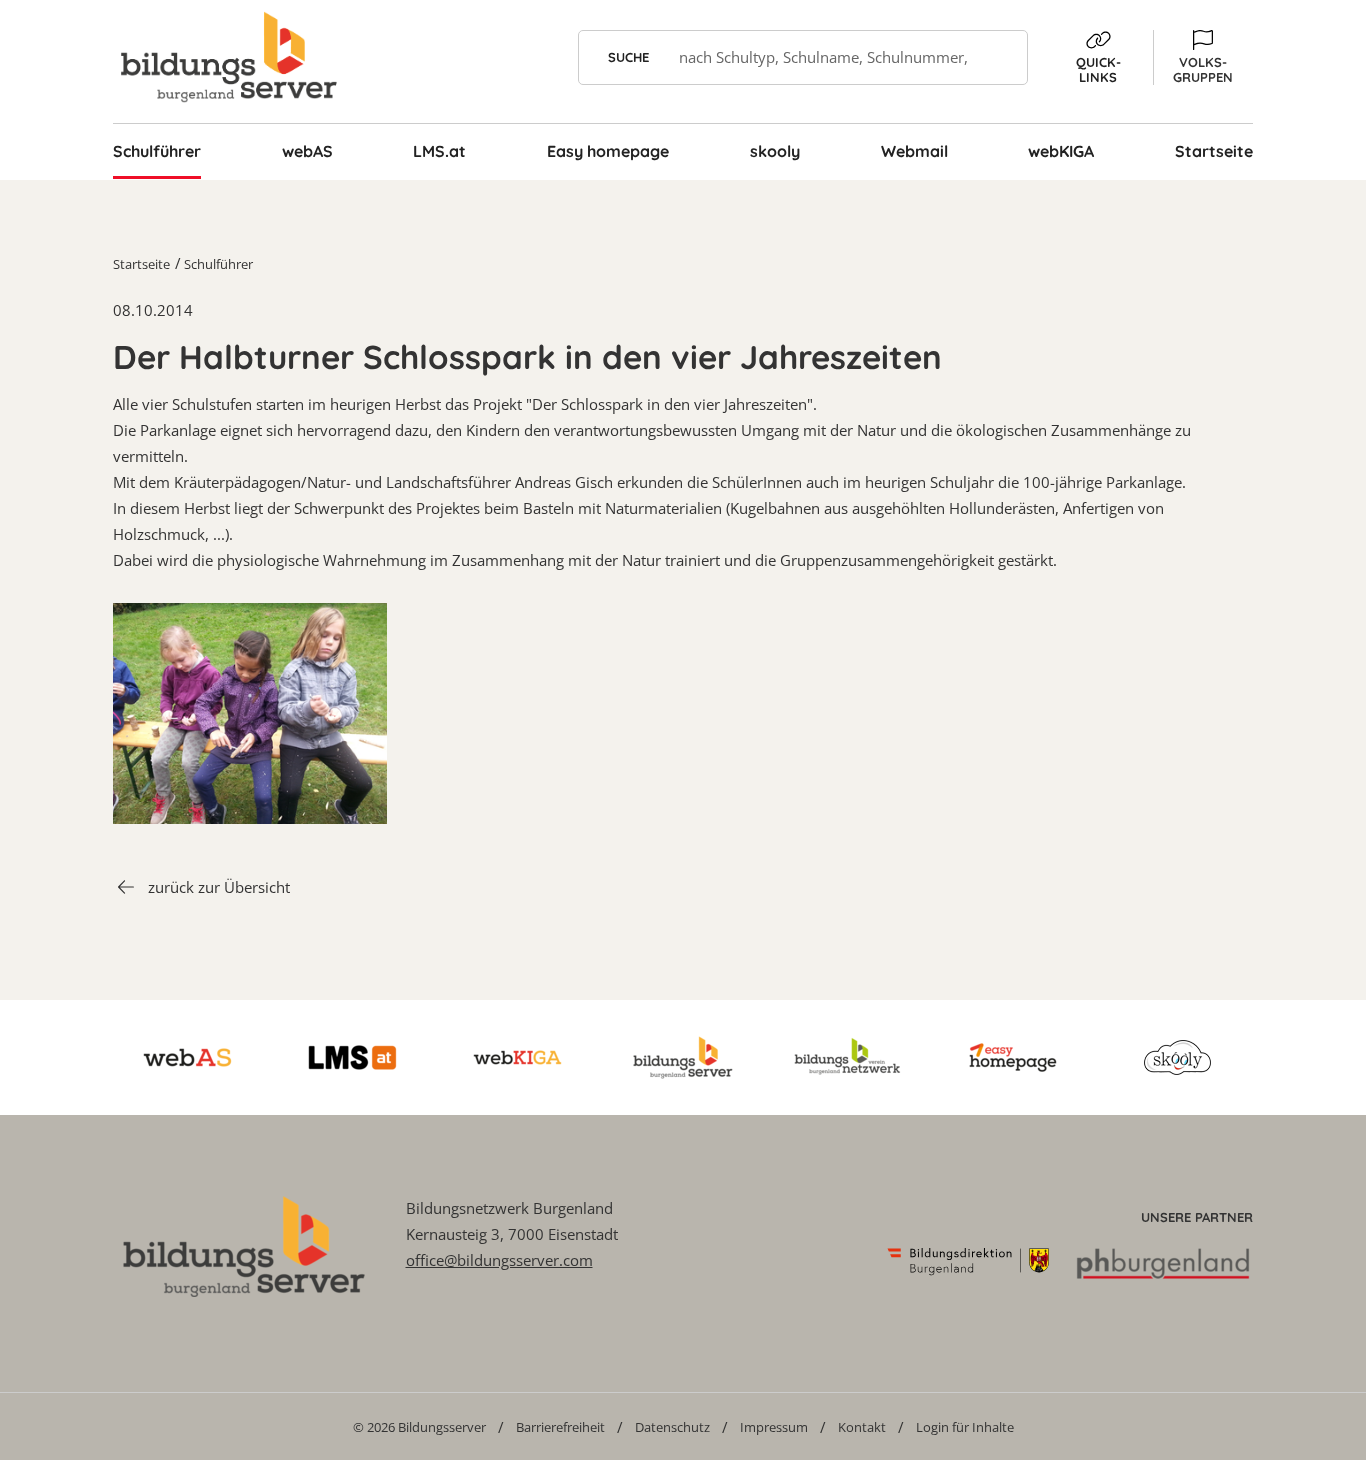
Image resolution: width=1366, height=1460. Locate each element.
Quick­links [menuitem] (1098, 69)
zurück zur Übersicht (219, 887)
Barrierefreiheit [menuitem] (560, 1427)
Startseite (141, 264)
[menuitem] (419, 1426)
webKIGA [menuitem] (1061, 151)
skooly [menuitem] (775, 151)
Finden (1000, 57)
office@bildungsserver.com (499, 1260)
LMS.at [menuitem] (439, 151)
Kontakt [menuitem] (862, 1427)
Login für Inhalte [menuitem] (965, 1427)
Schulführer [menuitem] (157, 151)
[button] (1203, 57)
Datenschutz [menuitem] (672, 1427)
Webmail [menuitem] (914, 151)
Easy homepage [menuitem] (608, 151)
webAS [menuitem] (307, 151)
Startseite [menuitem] (1214, 151)
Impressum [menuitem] (774, 1427)
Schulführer (218, 264)
